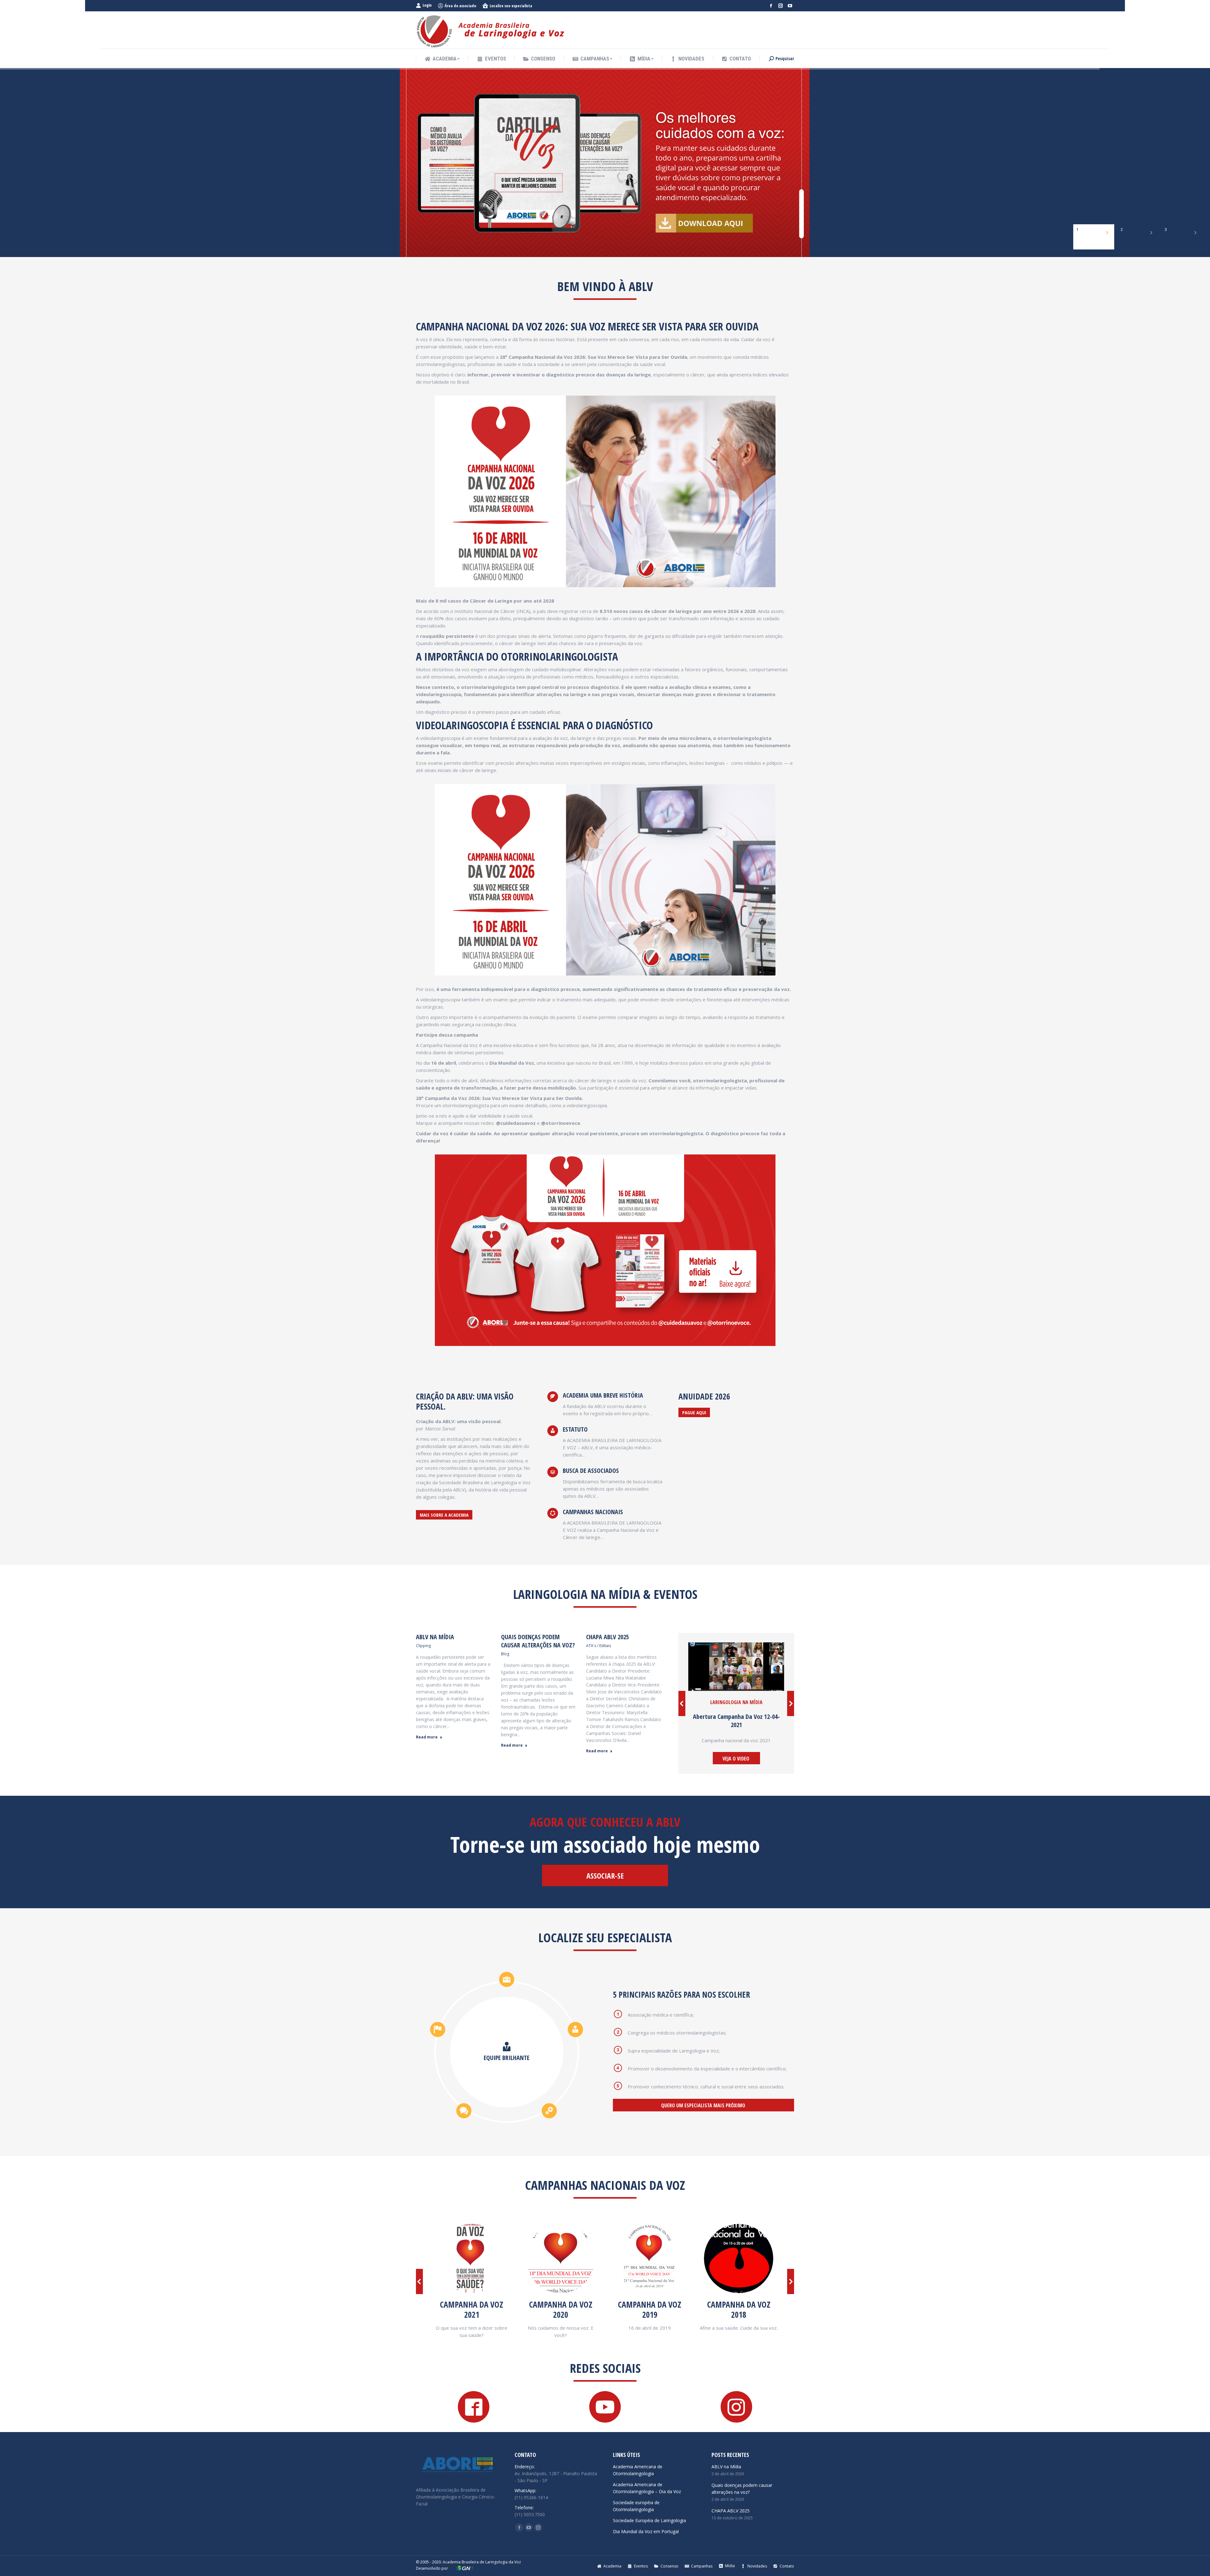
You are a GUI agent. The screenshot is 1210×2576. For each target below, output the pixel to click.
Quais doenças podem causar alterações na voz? (538, 1641)
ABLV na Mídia (435, 1637)
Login (427, 5)
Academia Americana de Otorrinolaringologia (638, 2470)
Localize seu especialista (511, 6)
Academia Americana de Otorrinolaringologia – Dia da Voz (647, 2488)
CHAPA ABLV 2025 (608, 1637)
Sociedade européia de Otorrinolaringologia (636, 2506)
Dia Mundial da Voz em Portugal (646, 2531)
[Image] (605, 1250)
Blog (505, 1654)
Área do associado (460, 6)
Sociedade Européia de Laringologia (649, 2520)
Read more (427, 1737)
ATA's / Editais (599, 1646)
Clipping (423, 1646)
